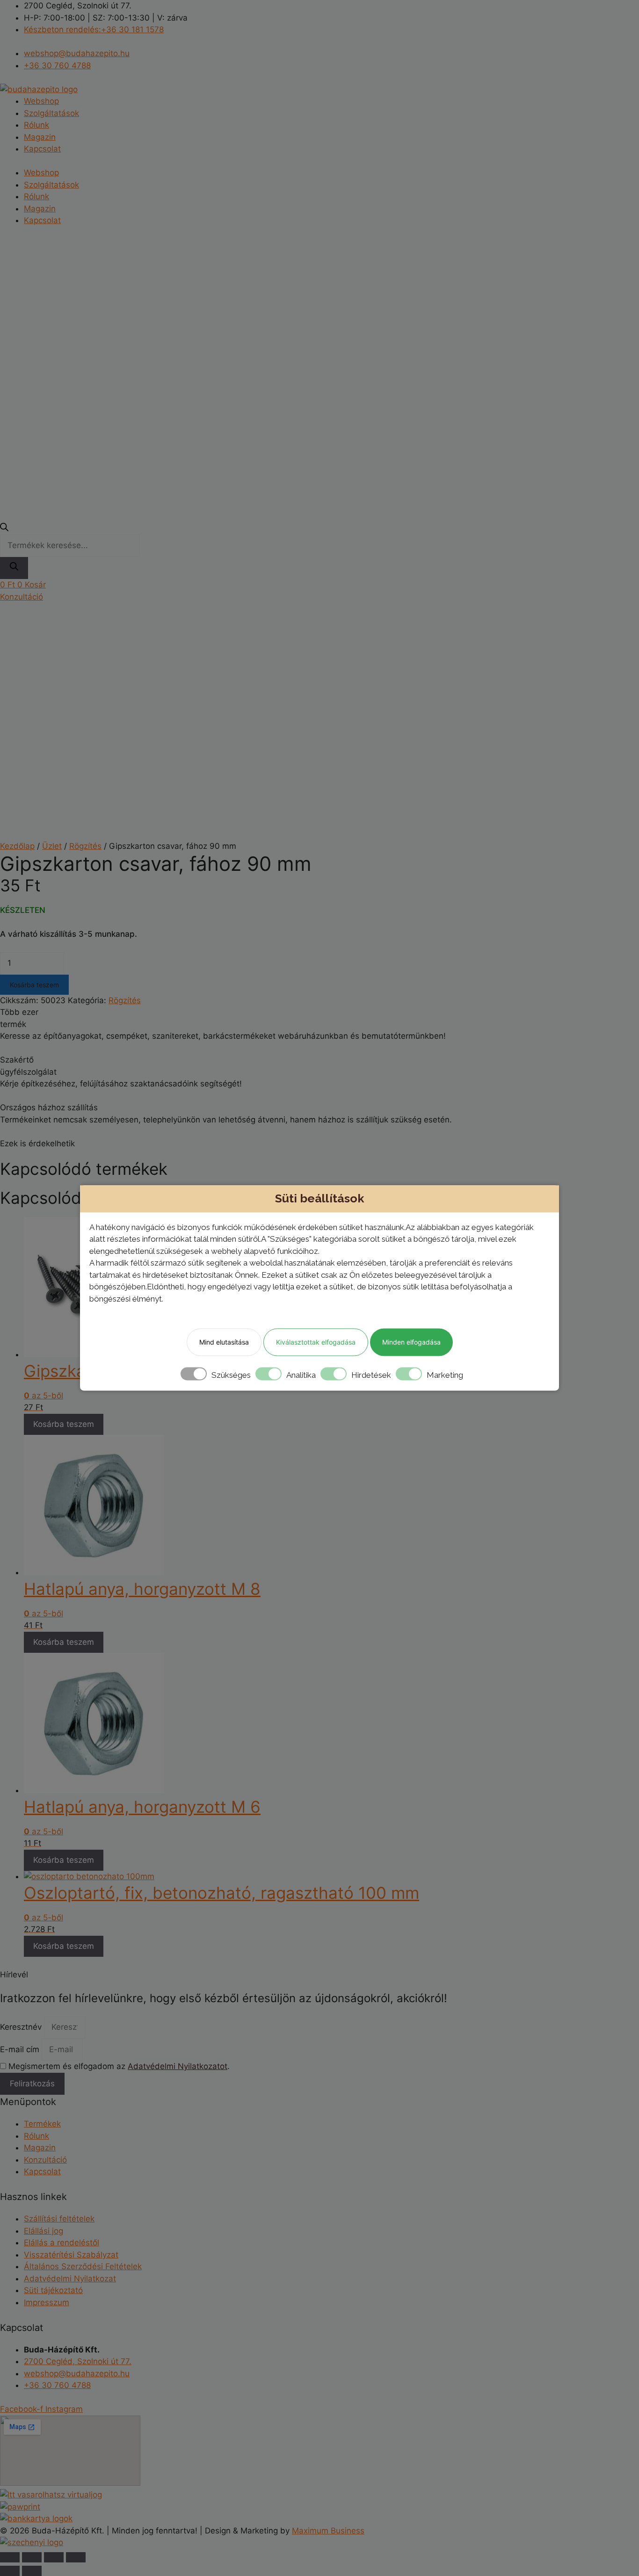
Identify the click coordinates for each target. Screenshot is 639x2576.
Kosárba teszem (34, 985)
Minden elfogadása (411, 1342)
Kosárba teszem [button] (64, 1424)
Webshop (41, 101)
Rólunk (36, 125)
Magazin (40, 137)
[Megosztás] (54, 2557)
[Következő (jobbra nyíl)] (32, 2571)
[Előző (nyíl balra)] (10, 2571)
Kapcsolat (42, 149)
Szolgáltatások (51, 113)
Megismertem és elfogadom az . (119, 2066)
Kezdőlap (17, 846)
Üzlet (52, 846)
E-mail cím (21, 2049)
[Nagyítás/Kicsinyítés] (10, 2557)
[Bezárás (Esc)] (76, 2557)
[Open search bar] (4, 528)
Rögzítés (85, 846)
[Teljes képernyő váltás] (32, 2557)
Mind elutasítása (224, 1342)
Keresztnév (22, 2027)
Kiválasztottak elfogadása (316, 1342)
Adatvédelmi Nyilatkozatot (178, 2066)
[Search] (14, 568)
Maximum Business (328, 2531)
